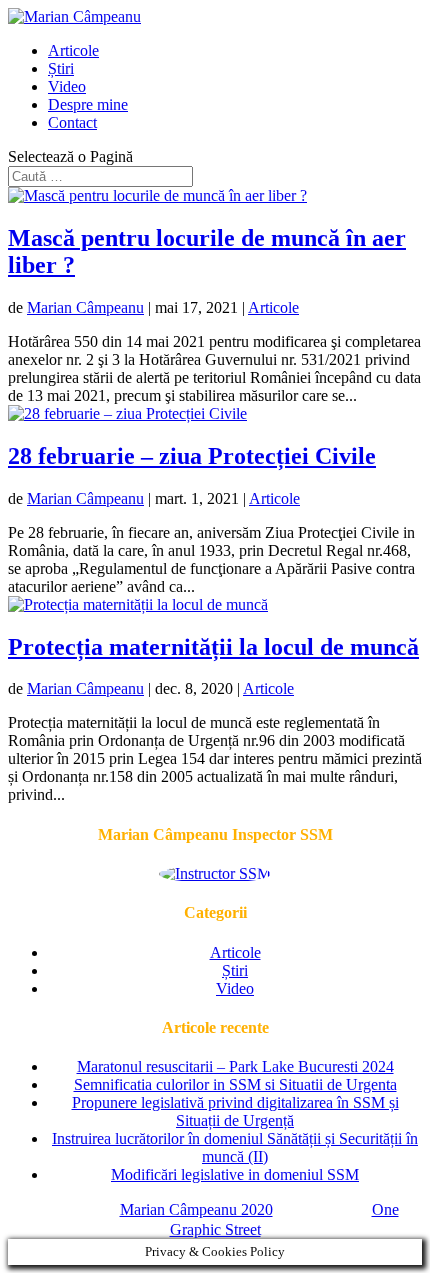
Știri (61, 68)
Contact (72, 122)
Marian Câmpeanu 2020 (196, 1209)
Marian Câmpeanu (85, 307)
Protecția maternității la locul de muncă (213, 647)
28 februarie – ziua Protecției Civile (192, 456)
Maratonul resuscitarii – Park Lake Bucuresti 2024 (235, 1066)
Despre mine (88, 104)
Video (67, 86)
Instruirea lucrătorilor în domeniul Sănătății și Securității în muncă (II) (235, 1147)
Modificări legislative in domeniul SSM (235, 1174)
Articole (73, 50)
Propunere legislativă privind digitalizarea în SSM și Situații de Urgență (235, 1111)
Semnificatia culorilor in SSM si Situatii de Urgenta (235, 1084)
